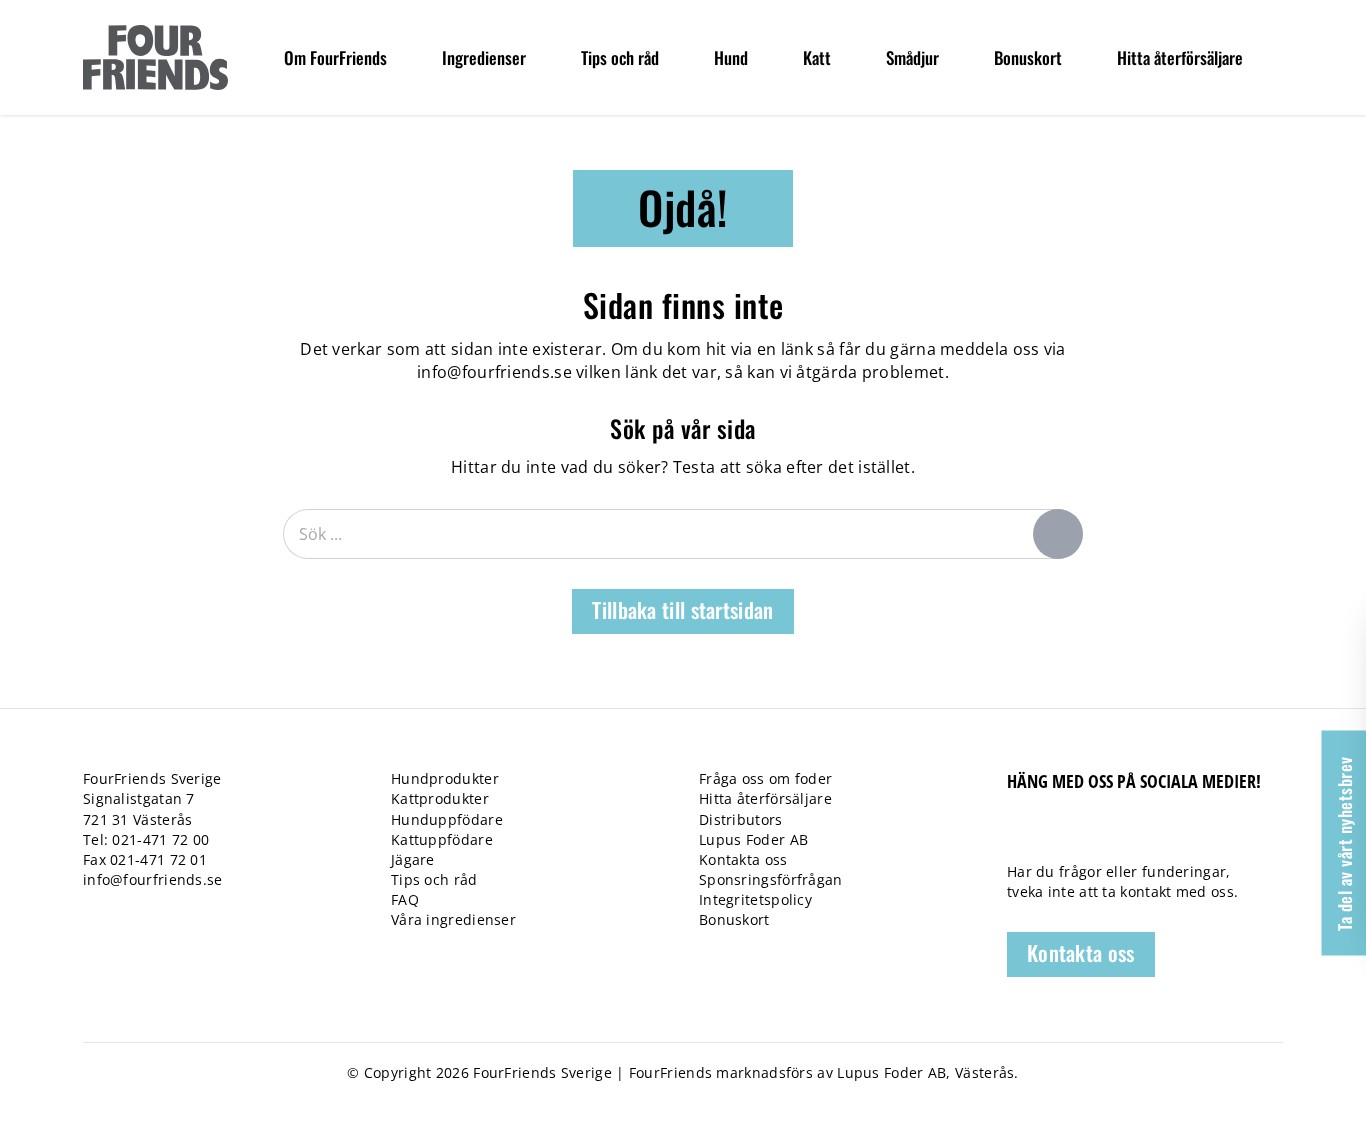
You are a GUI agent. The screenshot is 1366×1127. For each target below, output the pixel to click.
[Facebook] (1016, 835)
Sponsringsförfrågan (771, 879)
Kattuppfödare (442, 839)
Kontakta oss (743, 859)
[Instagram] (1120, 835)
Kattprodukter (440, 798)
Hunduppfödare (447, 819)
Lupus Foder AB (753, 839)
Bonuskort (734, 919)
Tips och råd (434, 879)
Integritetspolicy (755, 899)
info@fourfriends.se (494, 372)
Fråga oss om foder (765, 778)
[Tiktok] (1051, 835)
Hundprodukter (445, 778)
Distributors (741, 819)
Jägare (413, 859)
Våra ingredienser (453, 919)
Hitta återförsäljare (765, 798)
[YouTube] (1085, 835)
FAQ (405, 899)
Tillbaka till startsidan (682, 609)
